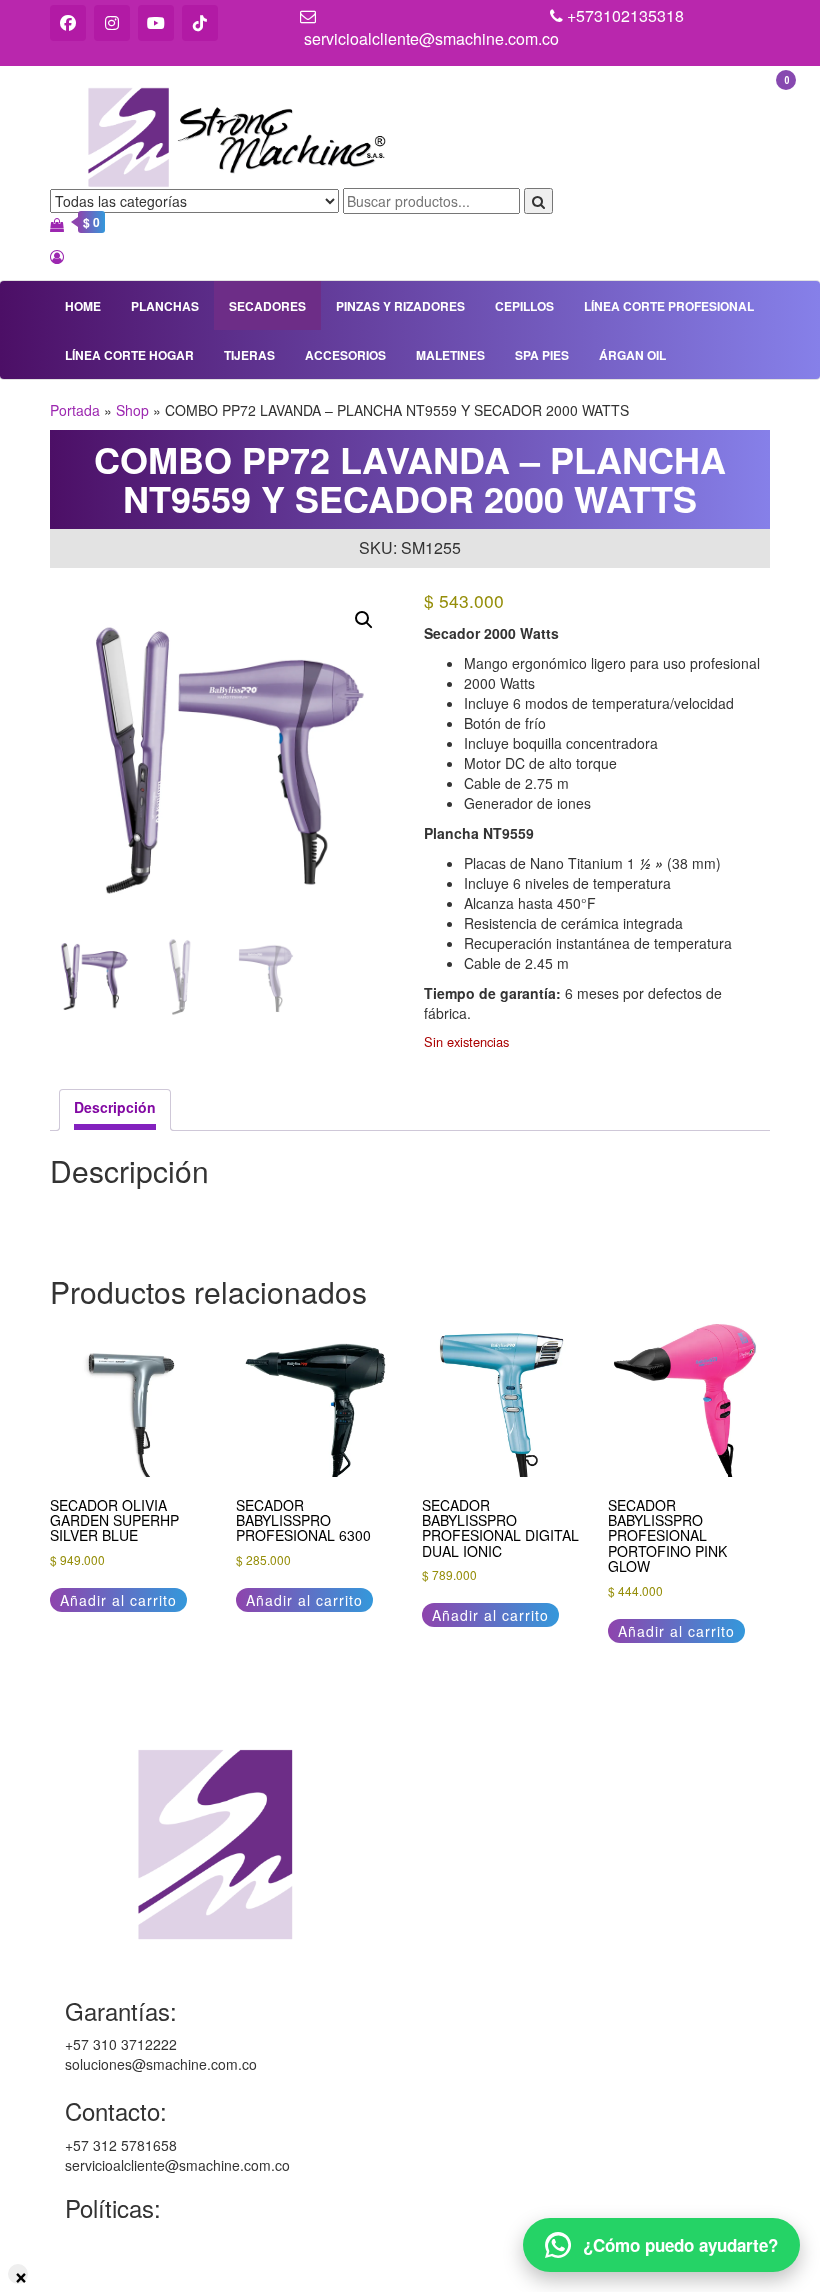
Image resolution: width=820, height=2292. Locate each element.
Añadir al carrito (118, 1600)
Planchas (165, 306)
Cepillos (524, 306)
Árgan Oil (632, 355)
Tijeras (249, 355)
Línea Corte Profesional (669, 306)
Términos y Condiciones (141, 2261)
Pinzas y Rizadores (400, 306)
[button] (364, 620)
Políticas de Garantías (135, 2241)
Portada (75, 410)
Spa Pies (542, 355)
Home (83, 306)
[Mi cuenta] (57, 256)
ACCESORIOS (345, 355)
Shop (132, 410)
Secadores (267, 306)
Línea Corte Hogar (129, 355)
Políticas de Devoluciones (146, 2281)
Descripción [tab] (115, 1107)
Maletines (450, 355)
